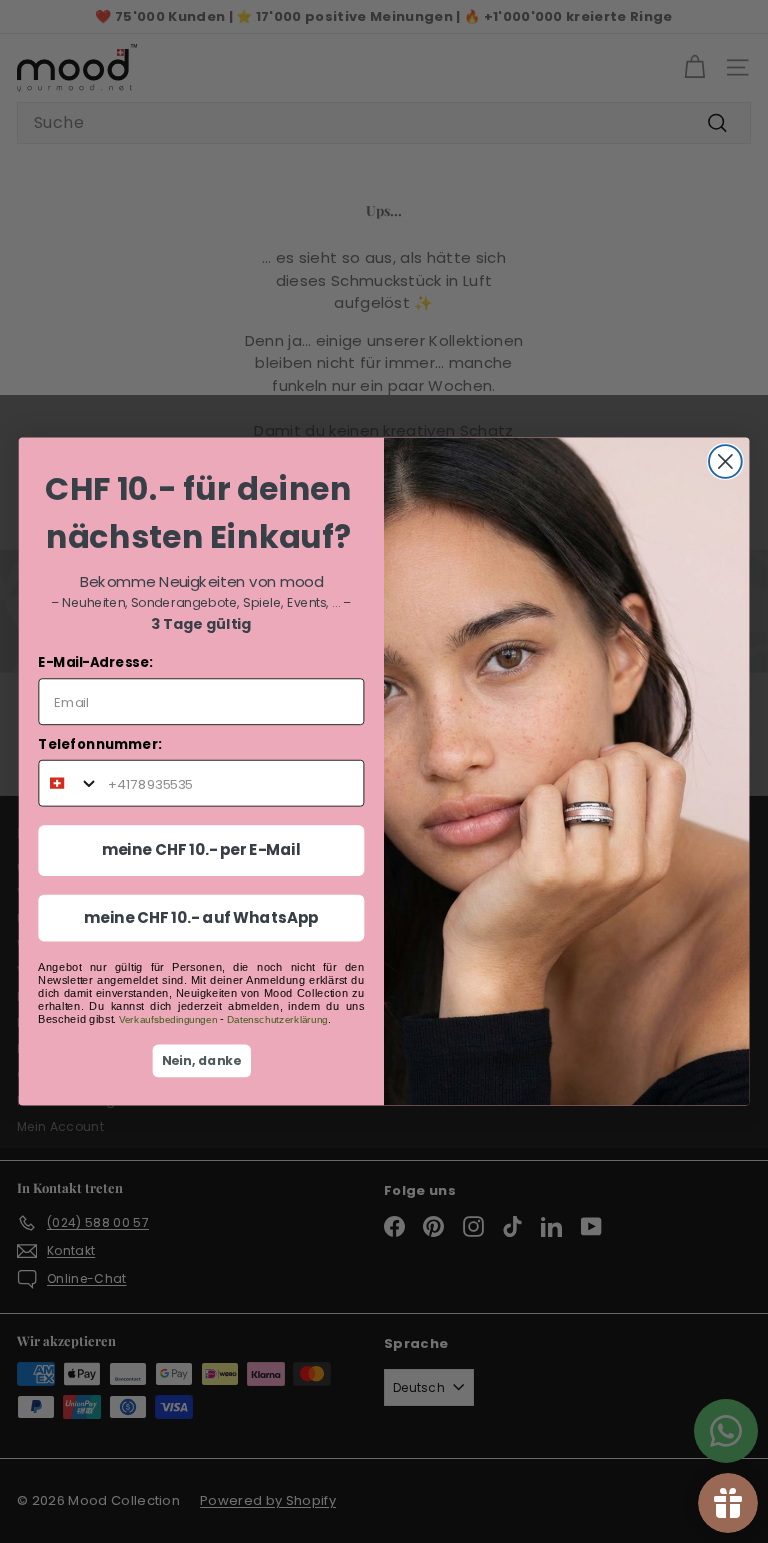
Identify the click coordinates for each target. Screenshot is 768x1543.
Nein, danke (202, 1061)
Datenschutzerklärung (277, 1019)
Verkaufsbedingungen (168, 1019)
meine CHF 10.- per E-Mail (201, 850)
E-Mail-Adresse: (95, 662)
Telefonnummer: (100, 744)
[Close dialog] (725, 461)
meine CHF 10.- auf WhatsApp (201, 918)
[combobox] (69, 783)
